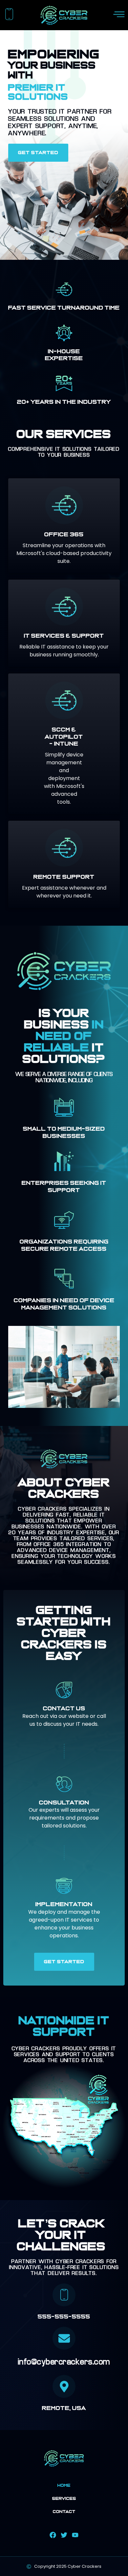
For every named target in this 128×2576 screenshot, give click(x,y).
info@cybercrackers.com (64, 2362)
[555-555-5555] (64, 2295)
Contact (64, 2512)
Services (64, 2499)
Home (64, 2485)
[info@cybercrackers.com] (64, 2338)
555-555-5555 (64, 2317)
